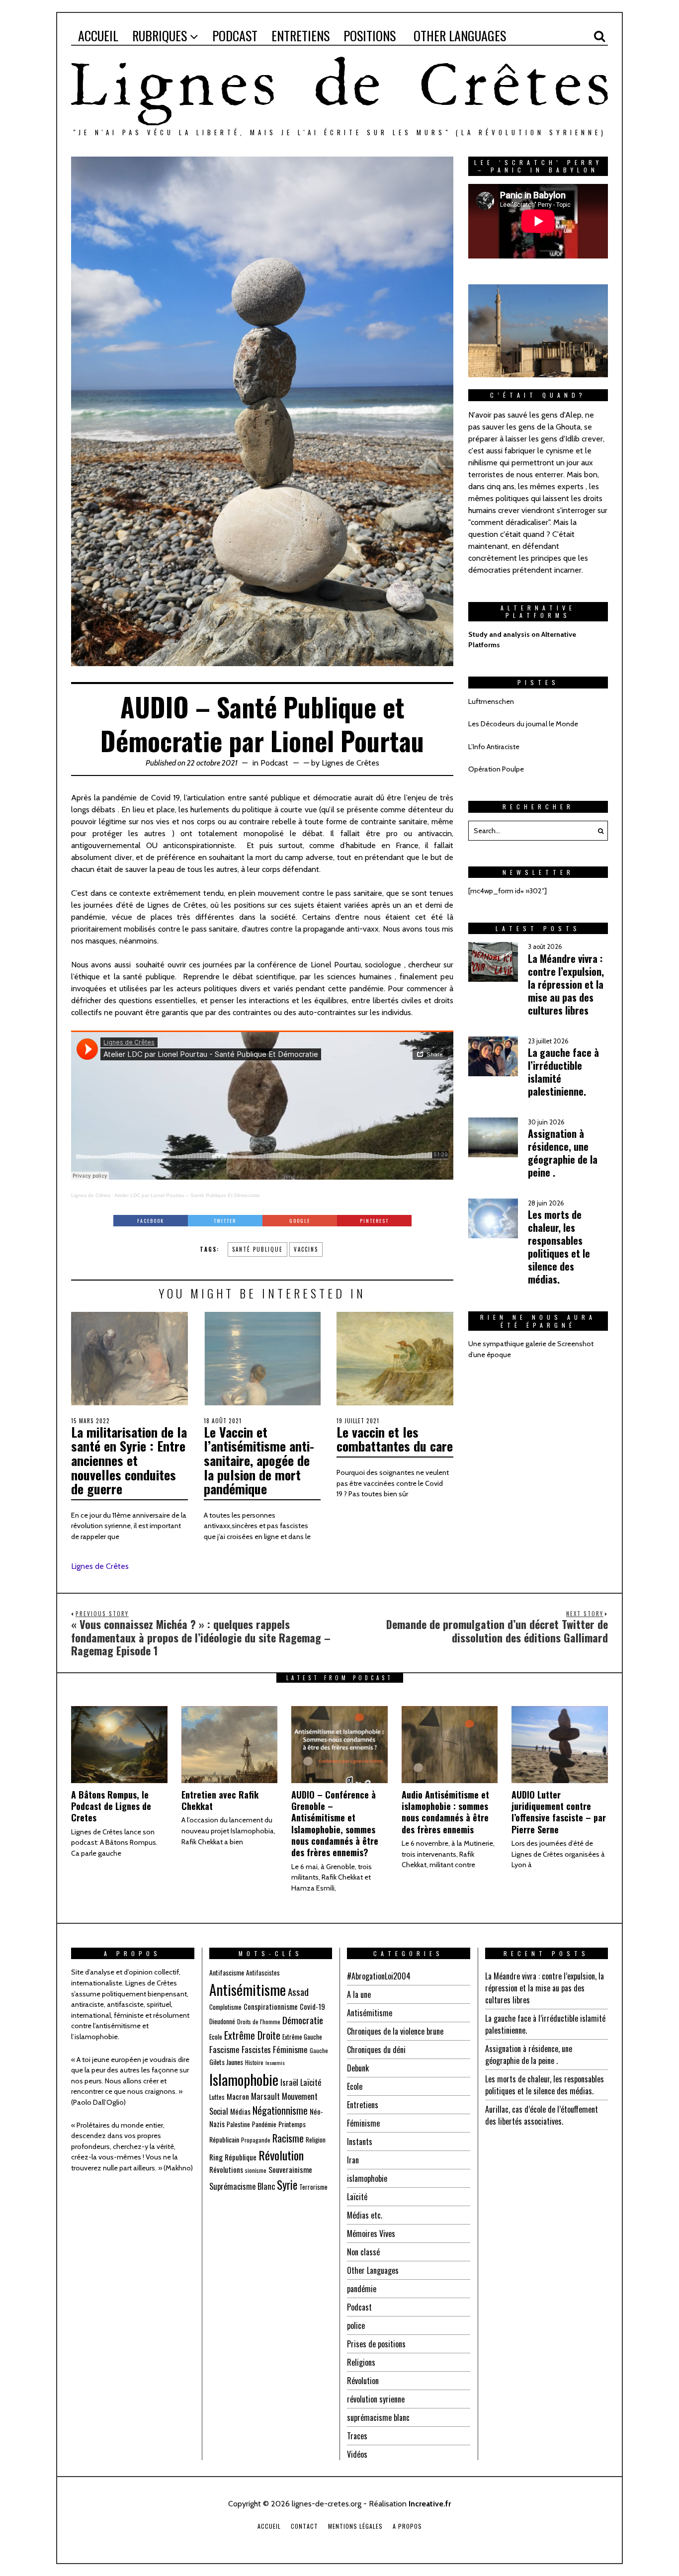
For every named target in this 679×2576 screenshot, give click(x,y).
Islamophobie (244, 2079)
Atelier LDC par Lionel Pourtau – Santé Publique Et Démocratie (187, 1195)
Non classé (363, 2252)
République (241, 2157)
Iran (353, 2160)
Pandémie (264, 2124)
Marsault (265, 2096)
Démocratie (303, 2020)
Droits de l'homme (259, 2021)
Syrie (287, 2185)
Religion (316, 2140)
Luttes (217, 2097)
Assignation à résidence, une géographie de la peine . (529, 2055)
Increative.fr (430, 2504)
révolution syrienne (376, 2399)
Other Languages (373, 2270)
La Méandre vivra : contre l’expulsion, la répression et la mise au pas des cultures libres (545, 1988)
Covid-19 (312, 2006)
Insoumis (275, 2062)
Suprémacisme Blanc (242, 2186)
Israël (289, 2082)
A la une (359, 1994)
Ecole (216, 2037)
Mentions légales (355, 2526)
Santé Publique (257, 1249)
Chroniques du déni (376, 2050)
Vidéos (357, 2454)
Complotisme (225, 2007)
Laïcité (311, 2082)
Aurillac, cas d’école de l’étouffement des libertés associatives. (542, 2115)
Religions (361, 2362)
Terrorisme (313, 2187)
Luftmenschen (491, 701)
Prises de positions (376, 2344)
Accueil (269, 2526)
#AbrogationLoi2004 (379, 1976)
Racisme (288, 2138)
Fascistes (256, 2049)
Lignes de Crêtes (350, 763)
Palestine (238, 2124)
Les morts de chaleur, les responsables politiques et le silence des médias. (545, 2085)
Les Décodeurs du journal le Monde (523, 724)
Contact (304, 2526)
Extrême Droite (252, 2035)
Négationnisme (280, 2110)
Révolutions (226, 2169)
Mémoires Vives (371, 2233)
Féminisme (290, 2049)
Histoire (254, 2062)
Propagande (256, 2140)
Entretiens (363, 2105)
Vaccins (306, 1249)
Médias (240, 2111)
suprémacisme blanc (378, 2417)
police (356, 2325)
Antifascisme (227, 1972)
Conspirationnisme (271, 2006)
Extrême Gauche (302, 2037)
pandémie (362, 2289)
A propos (407, 2526)
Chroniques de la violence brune (395, 2031)
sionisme (256, 2170)
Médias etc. (365, 2215)
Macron (238, 2096)
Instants (360, 2142)
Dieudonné (222, 2021)
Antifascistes (263, 1973)
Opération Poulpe (496, 769)
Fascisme (224, 2049)
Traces (357, 2436)
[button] (598, 831)
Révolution (281, 2155)
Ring (216, 2157)
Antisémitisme (248, 1989)
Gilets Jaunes (226, 2062)
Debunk (358, 2068)
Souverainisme (290, 2169)
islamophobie (367, 2178)
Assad (298, 1991)
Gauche (319, 2050)
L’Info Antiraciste (494, 747)
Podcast (274, 763)
